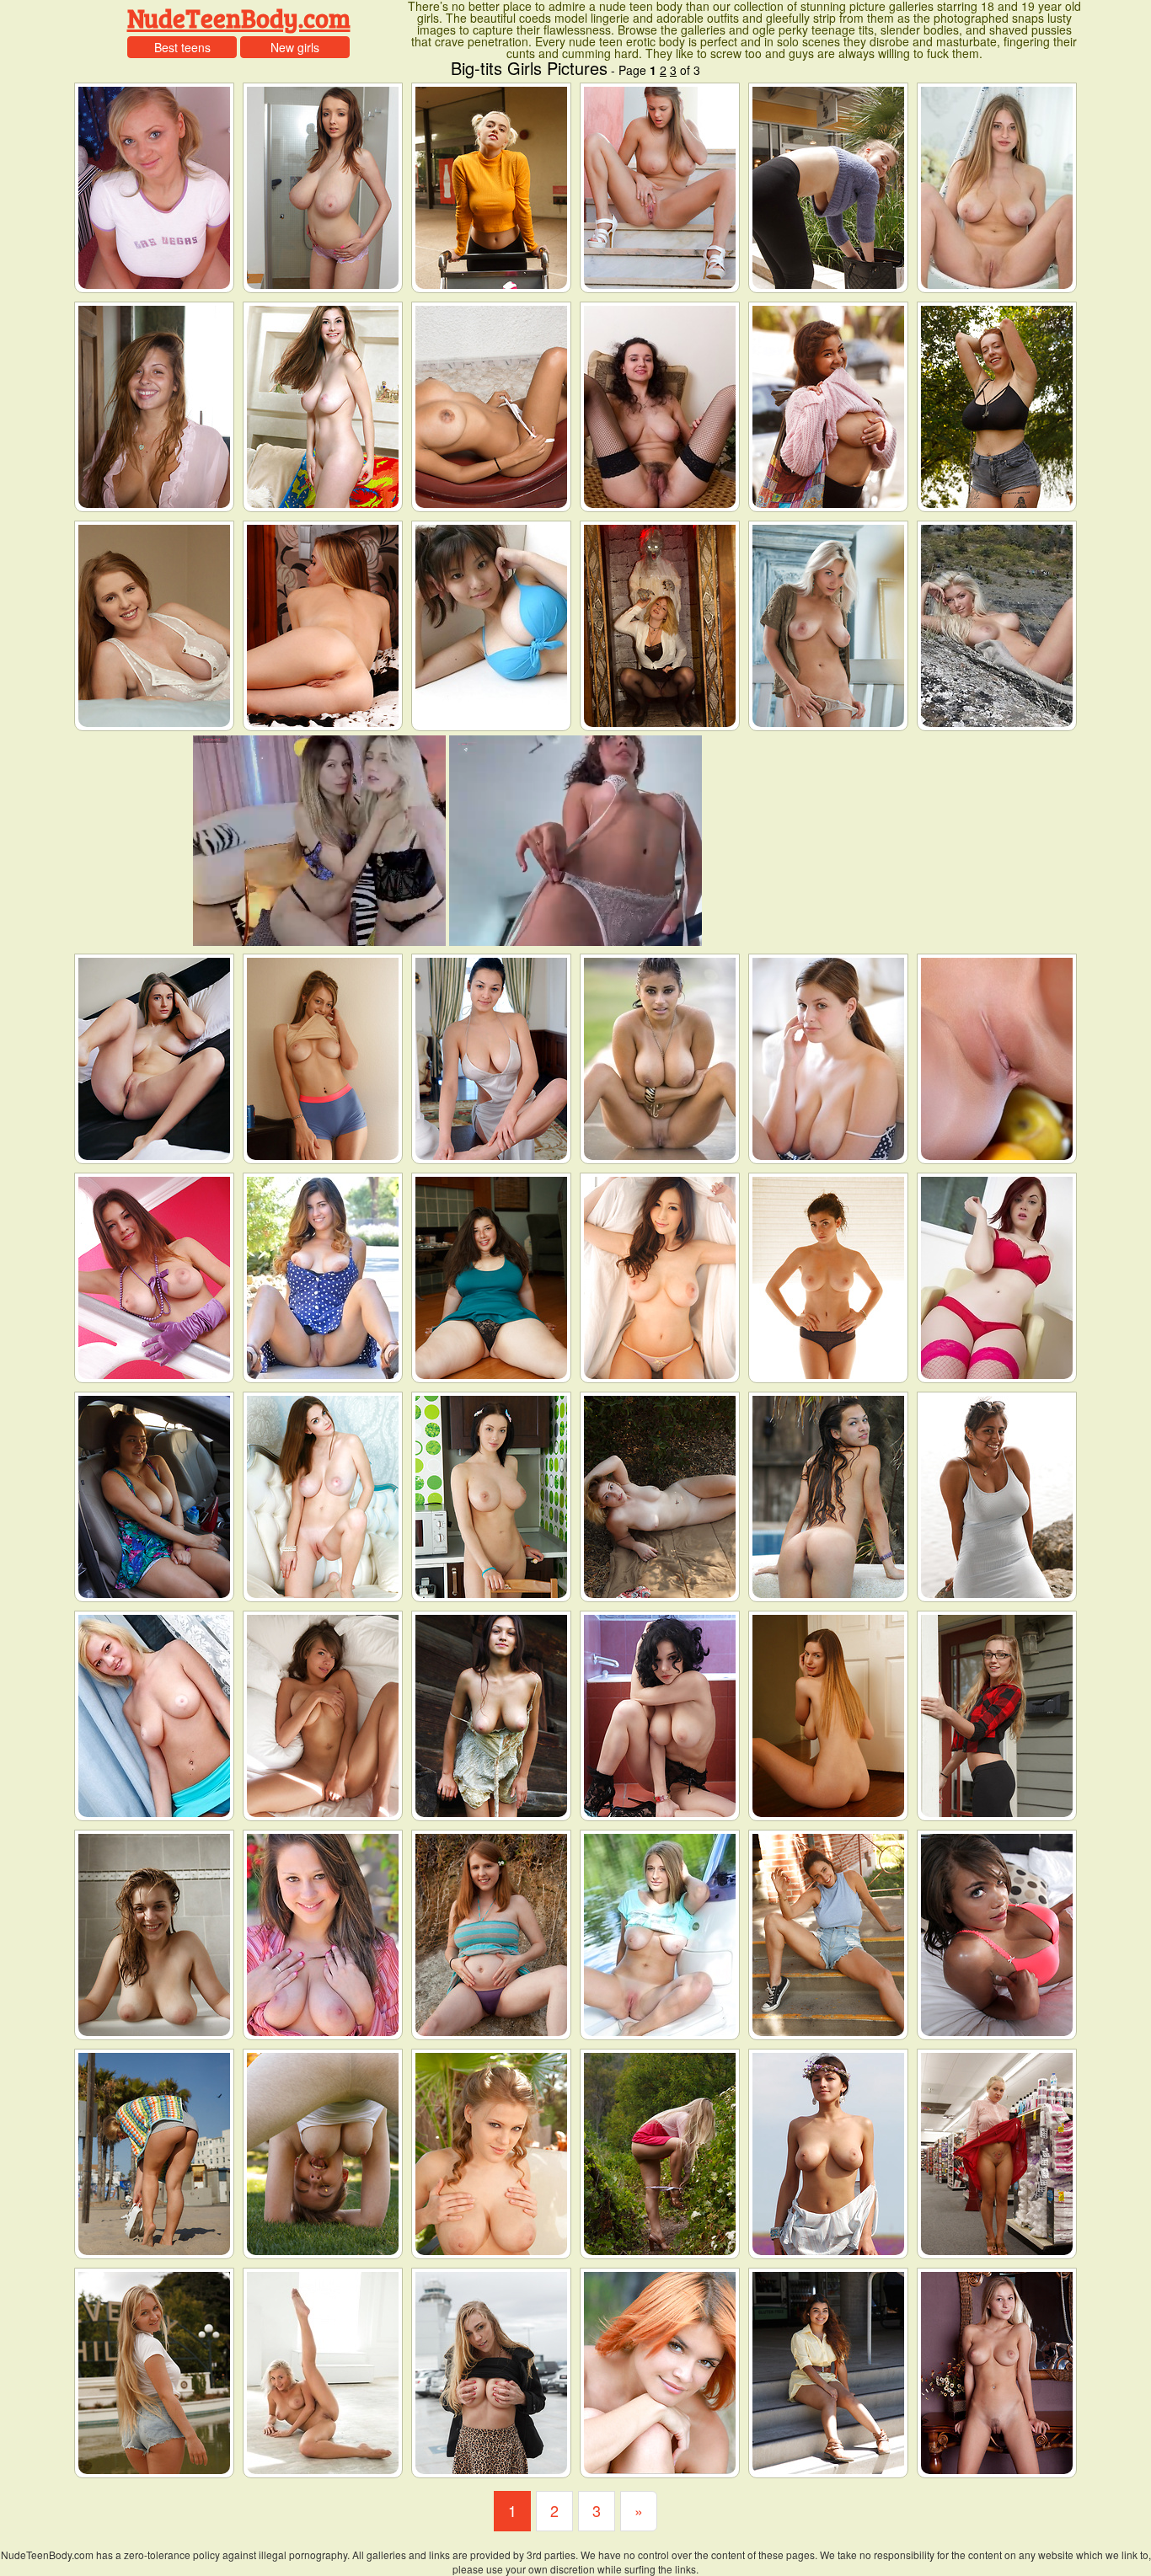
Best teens (182, 47)
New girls (295, 47)
